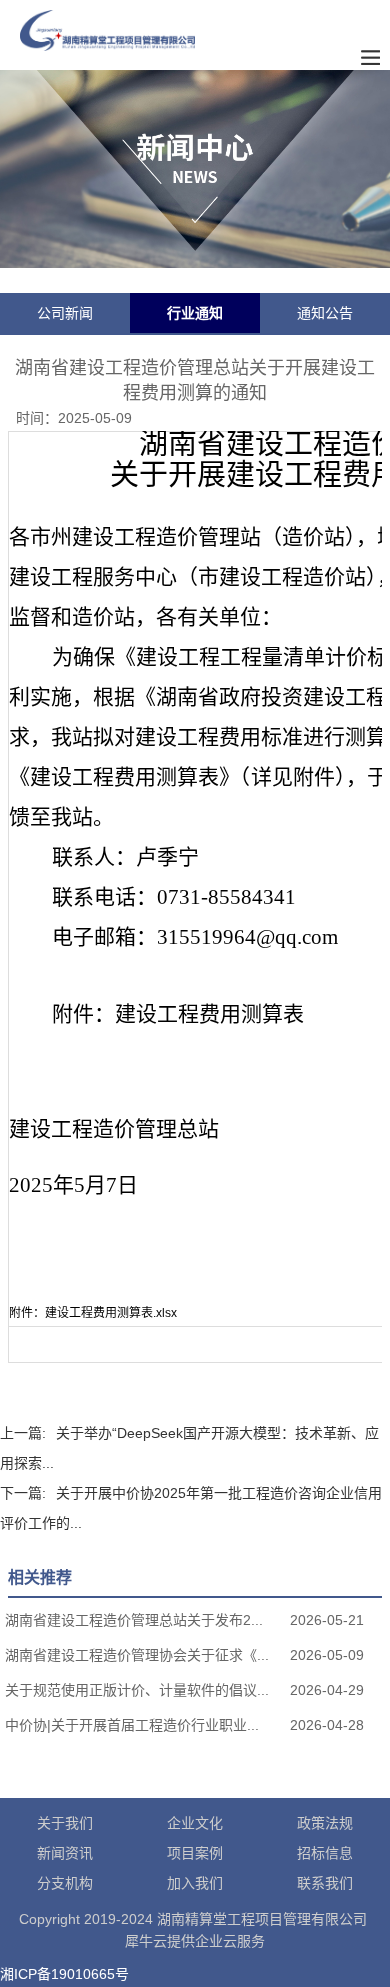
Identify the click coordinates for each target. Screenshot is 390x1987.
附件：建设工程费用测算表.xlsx (93, 1313)
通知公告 (325, 313)
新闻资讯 (65, 1853)
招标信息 (325, 1853)
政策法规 (325, 1823)
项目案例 (195, 1853)
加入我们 (195, 1883)
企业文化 (195, 1823)
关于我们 (65, 1823)
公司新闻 (65, 313)
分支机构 (65, 1883)
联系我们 (325, 1883)
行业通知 (195, 313)
